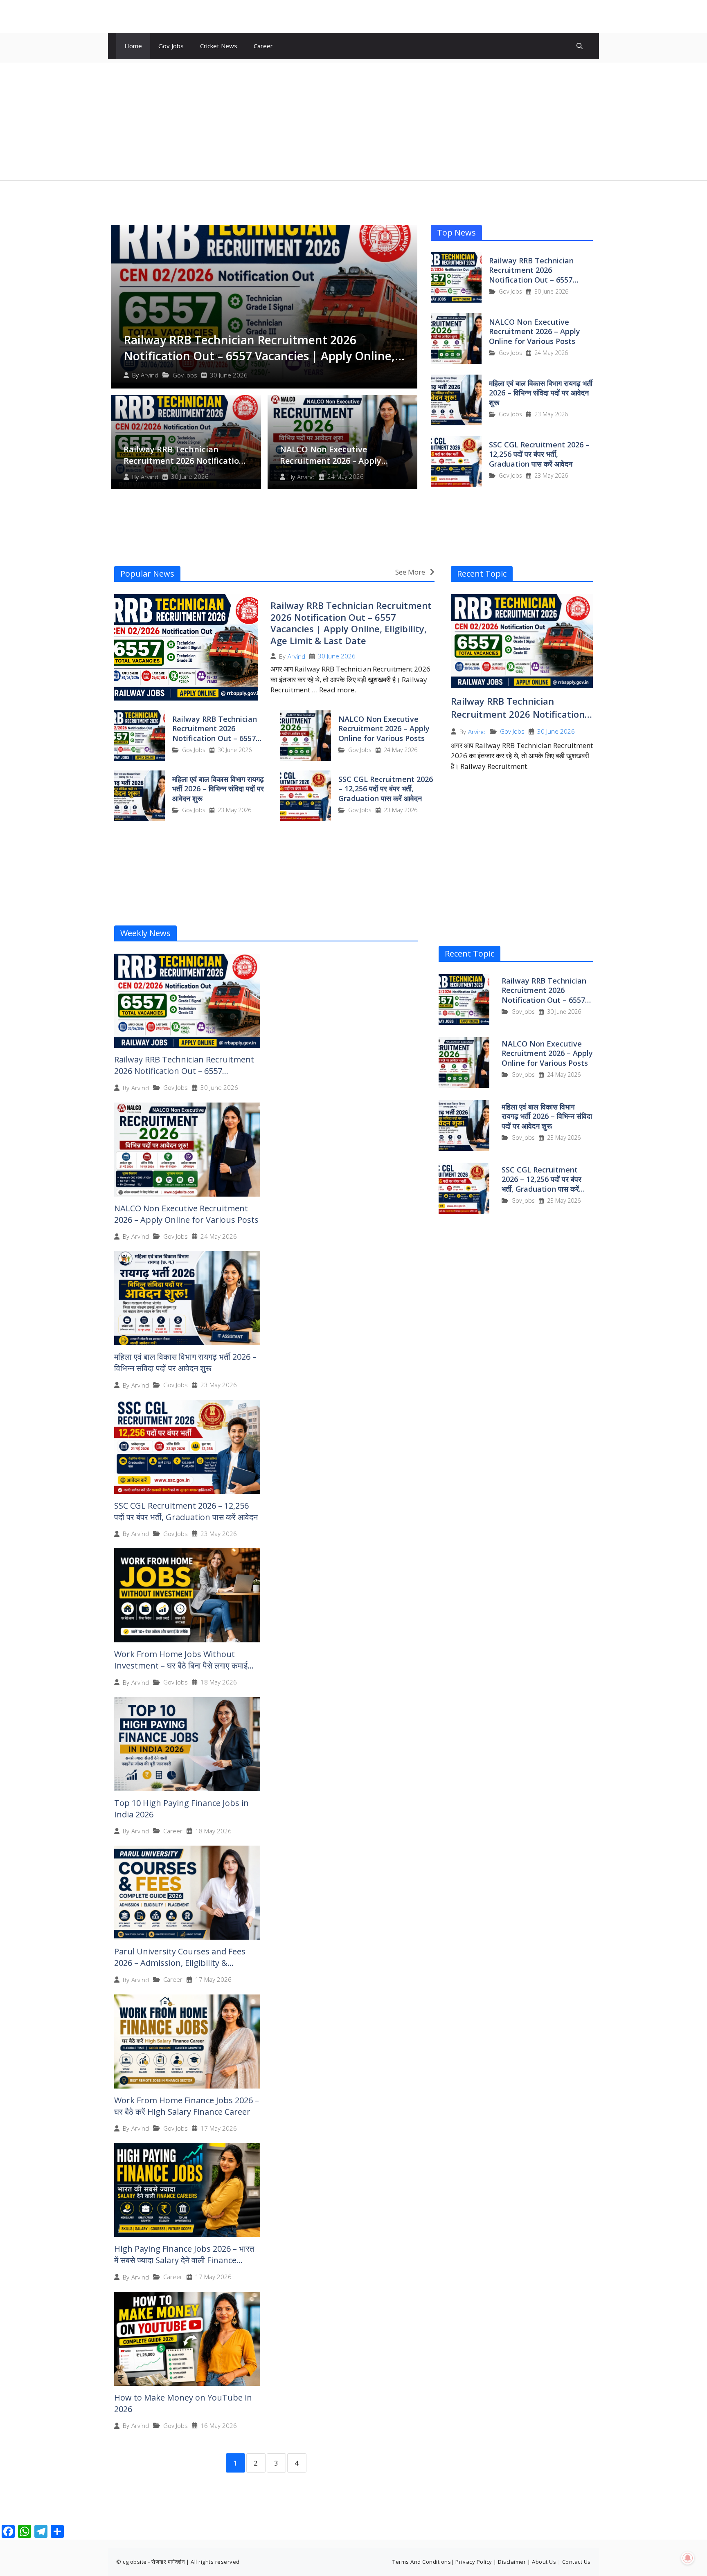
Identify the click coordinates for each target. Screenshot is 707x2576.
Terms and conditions (422, 2562)
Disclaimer (512, 2562)
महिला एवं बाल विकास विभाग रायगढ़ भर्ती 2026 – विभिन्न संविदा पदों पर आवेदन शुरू (541, 393)
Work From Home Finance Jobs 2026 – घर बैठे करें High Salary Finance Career (187, 2106)
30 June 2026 (229, 375)
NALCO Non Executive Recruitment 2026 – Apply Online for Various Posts (331, 461)
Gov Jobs (171, 46)
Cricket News (219, 46)
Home (133, 46)
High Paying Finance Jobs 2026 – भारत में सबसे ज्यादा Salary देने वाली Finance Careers (184, 2260)
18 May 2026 (219, 1682)
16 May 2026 (219, 2426)
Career (263, 46)
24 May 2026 (346, 477)
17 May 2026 (213, 1980)
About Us (544, 2562)
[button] (580, 46)
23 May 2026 (551, 414)
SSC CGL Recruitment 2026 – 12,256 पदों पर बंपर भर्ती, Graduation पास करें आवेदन (539, 454)
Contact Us (576, 2562)
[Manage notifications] (688, 2558)
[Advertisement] (353, 120)
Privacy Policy (474, 2562)
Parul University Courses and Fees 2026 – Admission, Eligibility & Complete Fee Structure (180, 1963)
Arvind (150, 375)
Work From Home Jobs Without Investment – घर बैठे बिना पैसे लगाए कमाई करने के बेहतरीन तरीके (181, 1665)
